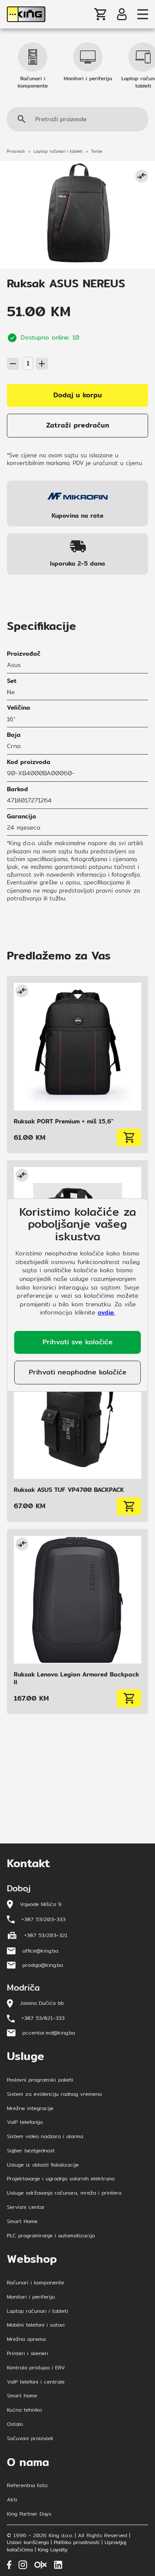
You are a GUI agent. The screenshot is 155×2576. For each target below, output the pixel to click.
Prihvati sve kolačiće (78, 1342)
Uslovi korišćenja (28, 2543)
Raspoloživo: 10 (25, 352)
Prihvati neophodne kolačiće (78, 1372)
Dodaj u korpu (78, 395)
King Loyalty (53, 2550)
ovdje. (106, 1312)
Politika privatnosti (77, 2543)
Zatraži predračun (78, 425)
